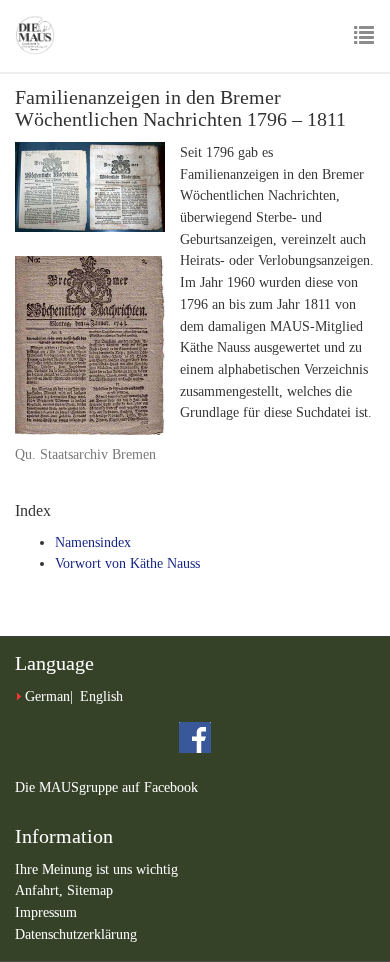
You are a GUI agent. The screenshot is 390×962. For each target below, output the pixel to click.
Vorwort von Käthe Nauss (127, 563)
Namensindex (93, 542)
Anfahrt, (41, 890)
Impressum (46, 912)
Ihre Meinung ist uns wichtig (96, 869)
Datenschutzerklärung (76, 934)
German (47, 696)
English (101, 696)
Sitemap (90, 890)
